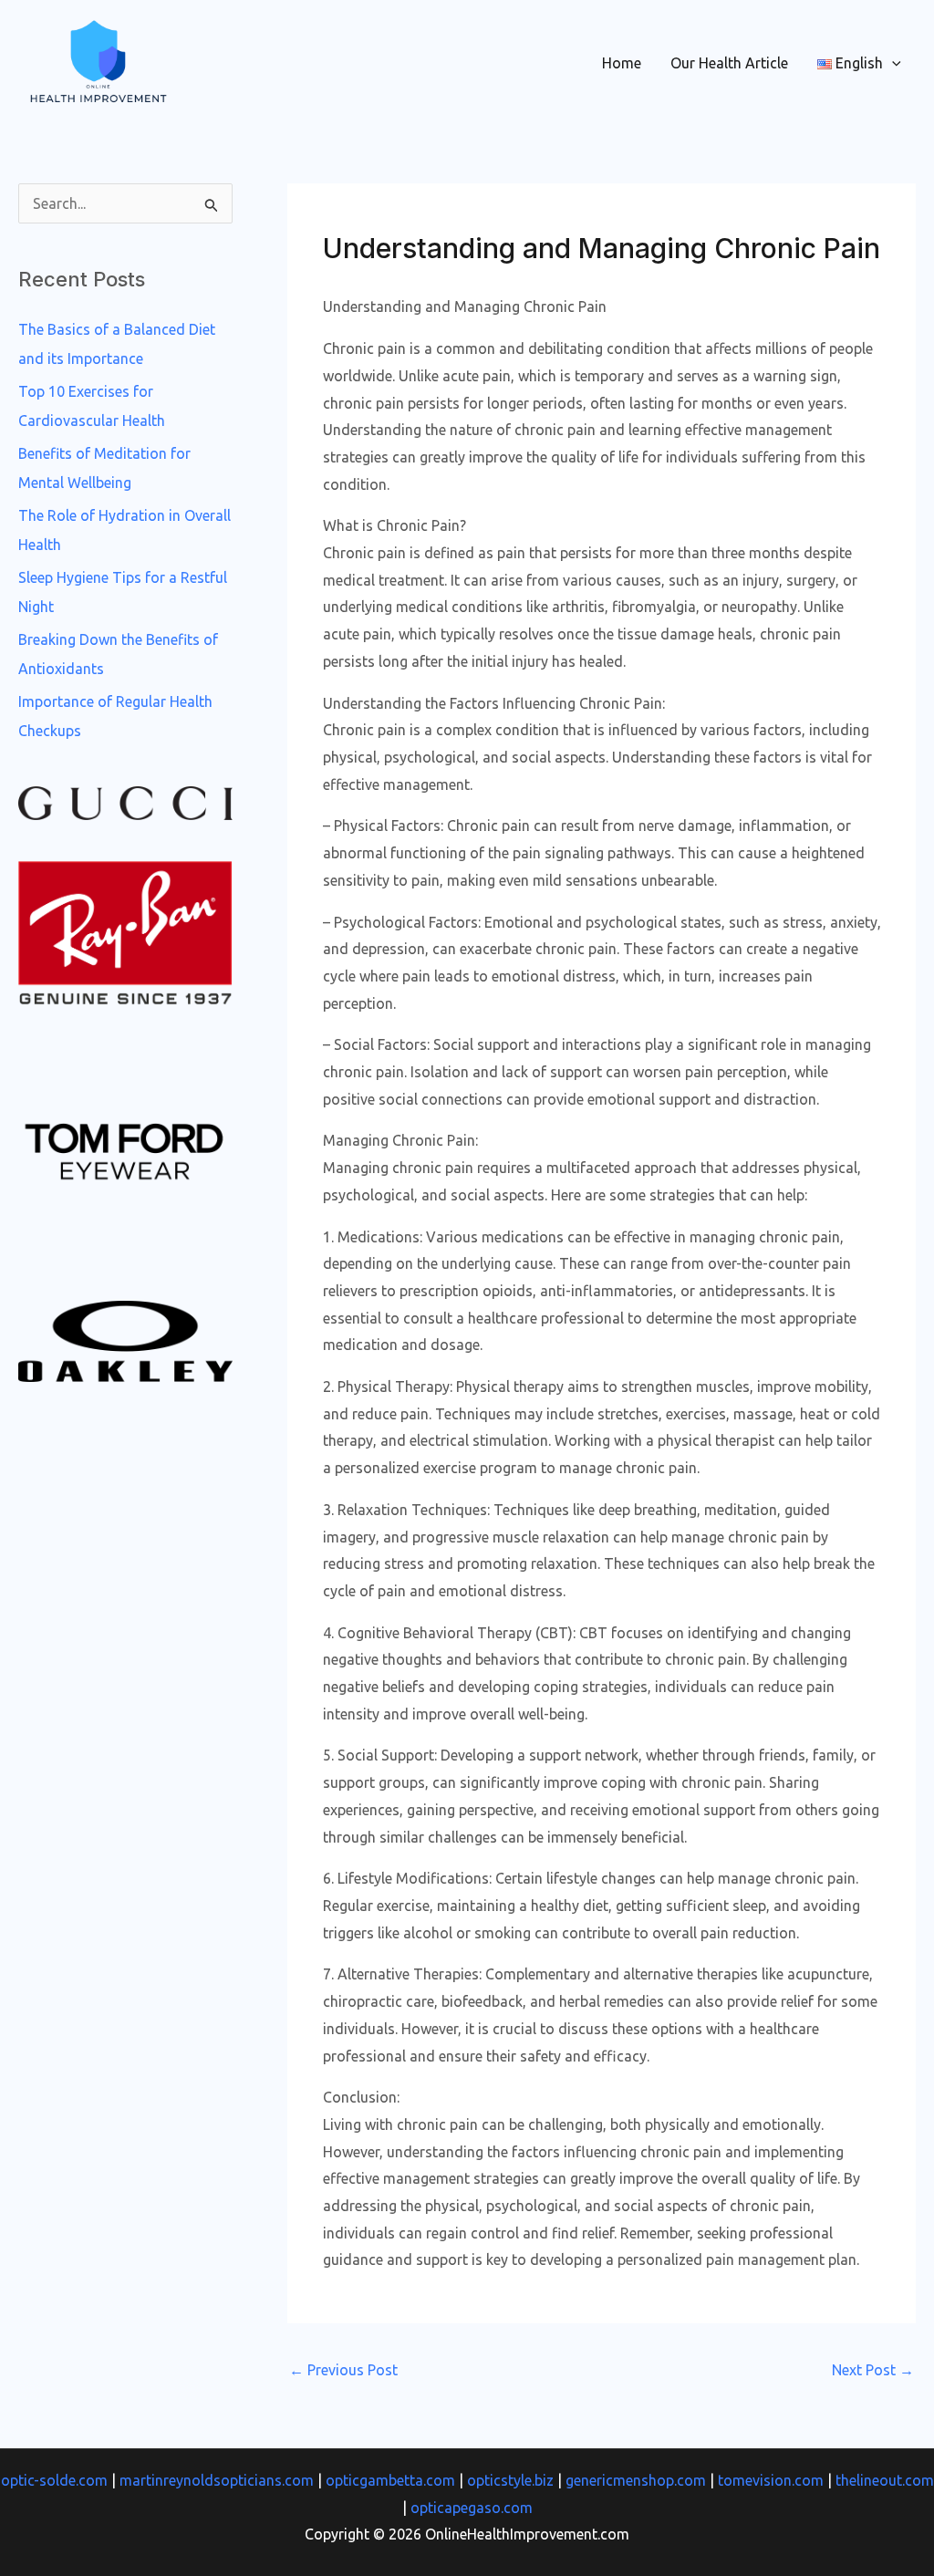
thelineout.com (885, 2480)
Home (622, 63)
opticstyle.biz (510, 2480)
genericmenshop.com (636, 2480)
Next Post (873, 2370)
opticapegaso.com (472, 2508)
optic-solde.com (54, 2480)
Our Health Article (729, 63)
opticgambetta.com (390, 2480)
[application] (892, 63)
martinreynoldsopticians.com (217, 2480)
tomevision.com (771, 2480)
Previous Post (343, 2370)
